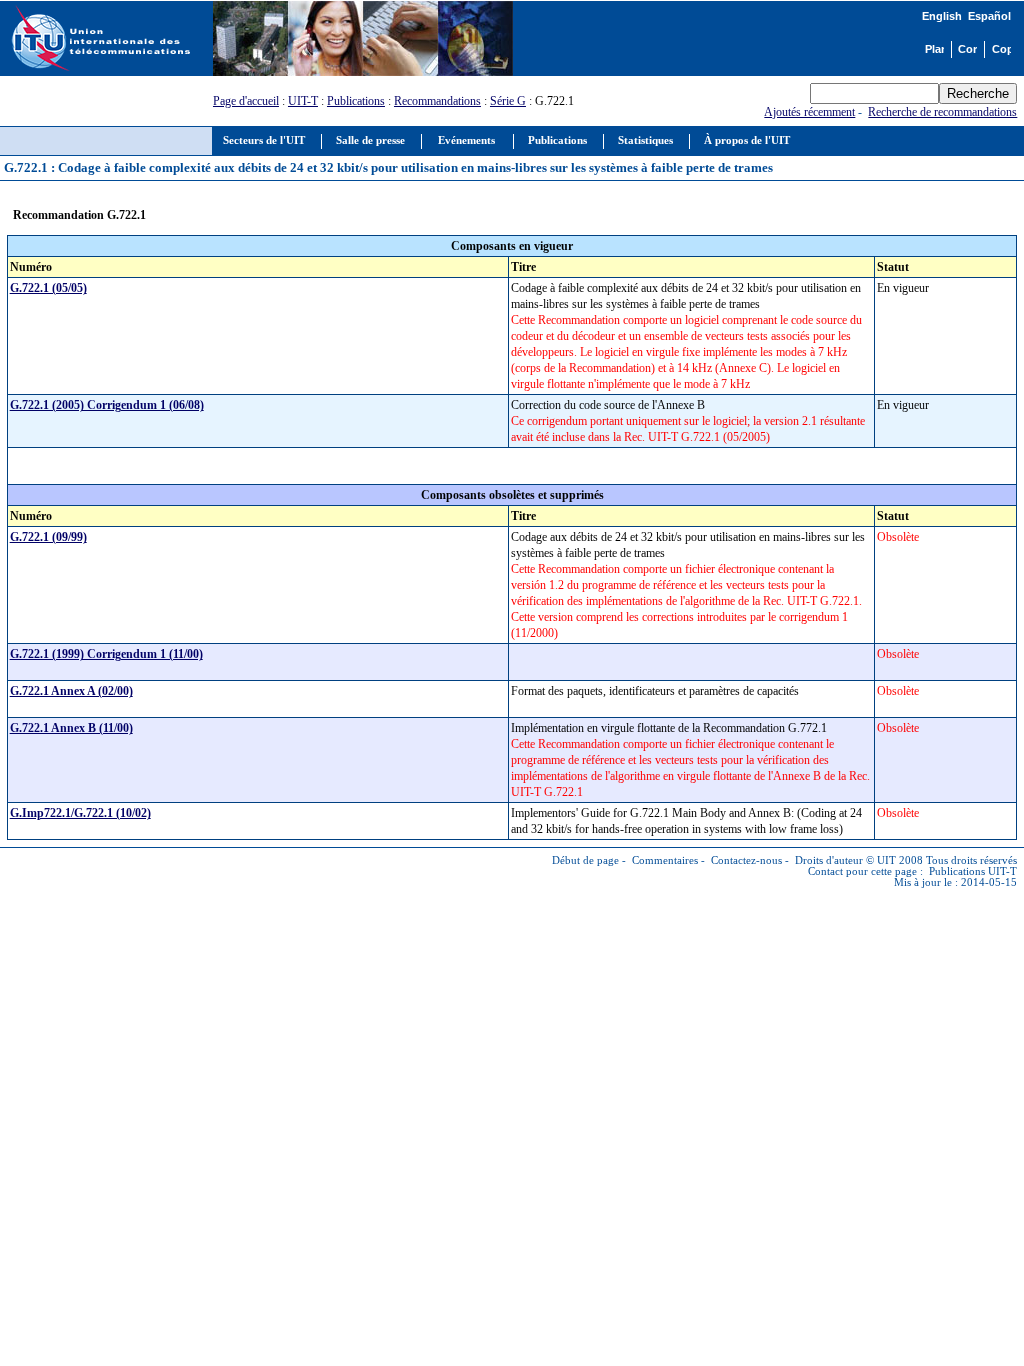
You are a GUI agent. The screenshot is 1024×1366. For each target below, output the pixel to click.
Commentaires (665, 860)
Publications (356, 101)
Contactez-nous (746, 860)
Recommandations (437, 101)
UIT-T (303, 101)
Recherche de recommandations (942, 112)
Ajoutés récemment (809, 112)
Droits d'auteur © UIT (845, 860)
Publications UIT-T (973, 871)
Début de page (585, 860)
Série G (508, 101)
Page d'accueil (246, 101)
